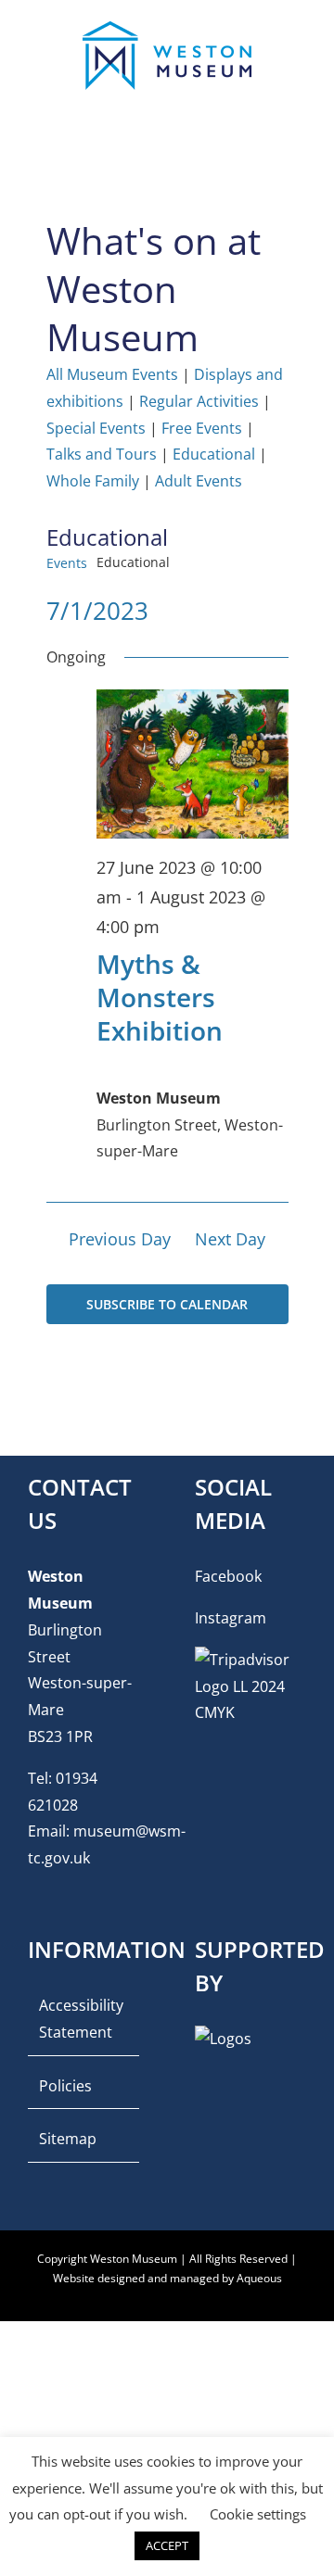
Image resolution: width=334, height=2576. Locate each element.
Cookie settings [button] (258, 2514)
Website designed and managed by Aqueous (167, 2278)
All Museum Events (112, 374)
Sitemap (68, 2139)
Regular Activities (199, 401)
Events (67, 563)
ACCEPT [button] (167, 2545)
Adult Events (199, 481)
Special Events (96, 428)
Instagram (231, 1618)
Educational (214, 454)
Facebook (228, 1576)
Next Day (230, 1239)
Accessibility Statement (81, 2019)
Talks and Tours (102, 454)
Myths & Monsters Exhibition (160, 998)
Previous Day (120, 1239)
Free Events (202, 428)
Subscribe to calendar (167, 1304)
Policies (65, 2086)
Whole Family (93, 481)
